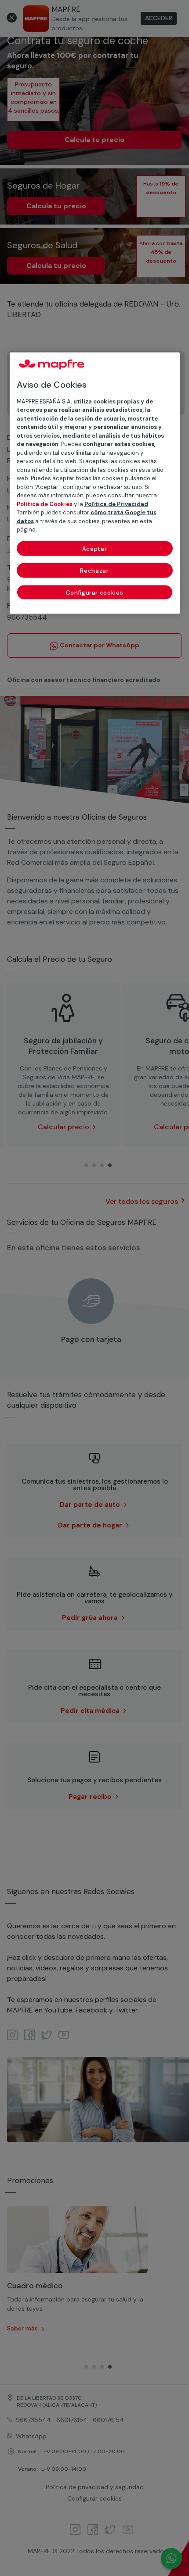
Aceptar (95, 548)
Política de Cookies (45, 504)
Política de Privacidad (116, 504)
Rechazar (94, 570)
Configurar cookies (95, 592)
